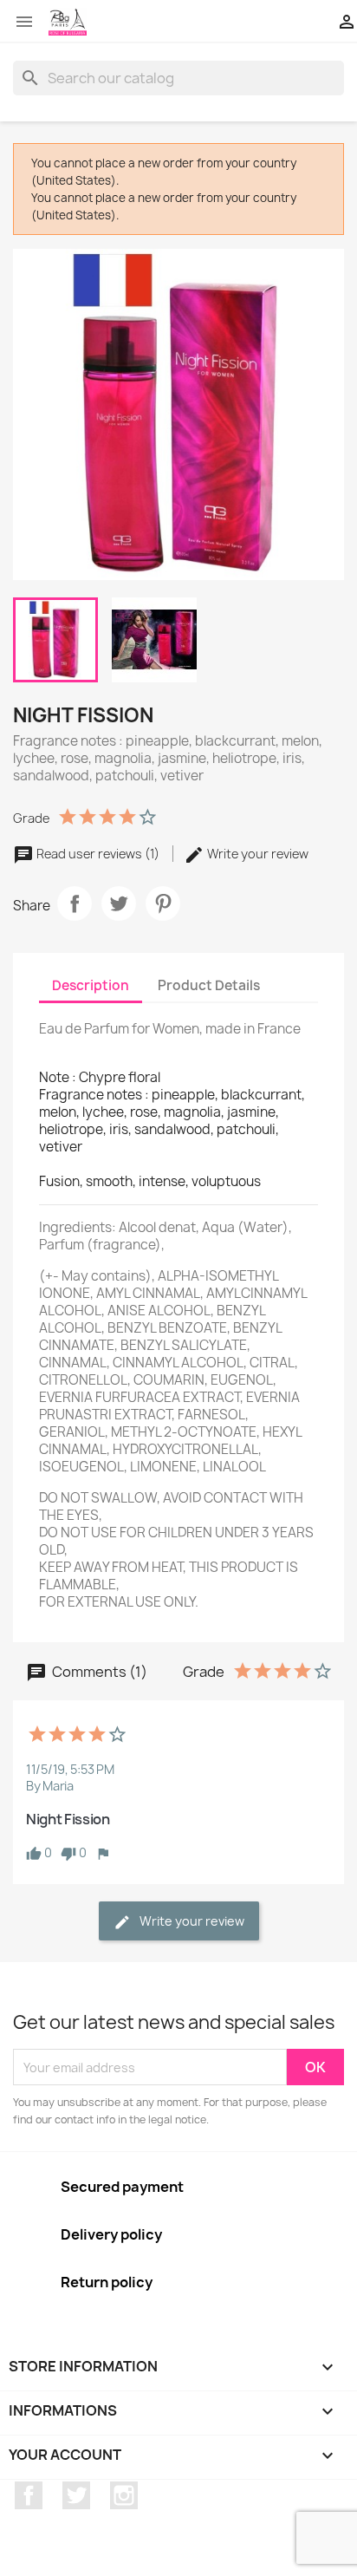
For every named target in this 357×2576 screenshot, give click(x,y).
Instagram (124, 2495)
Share (75, 903)
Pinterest (163, 903)
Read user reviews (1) (98, 854)
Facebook (29, 2495)
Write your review (256, 854)
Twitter (76, 2495)
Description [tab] (91, 985)
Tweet (119, 903)
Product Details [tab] (209, 985)
